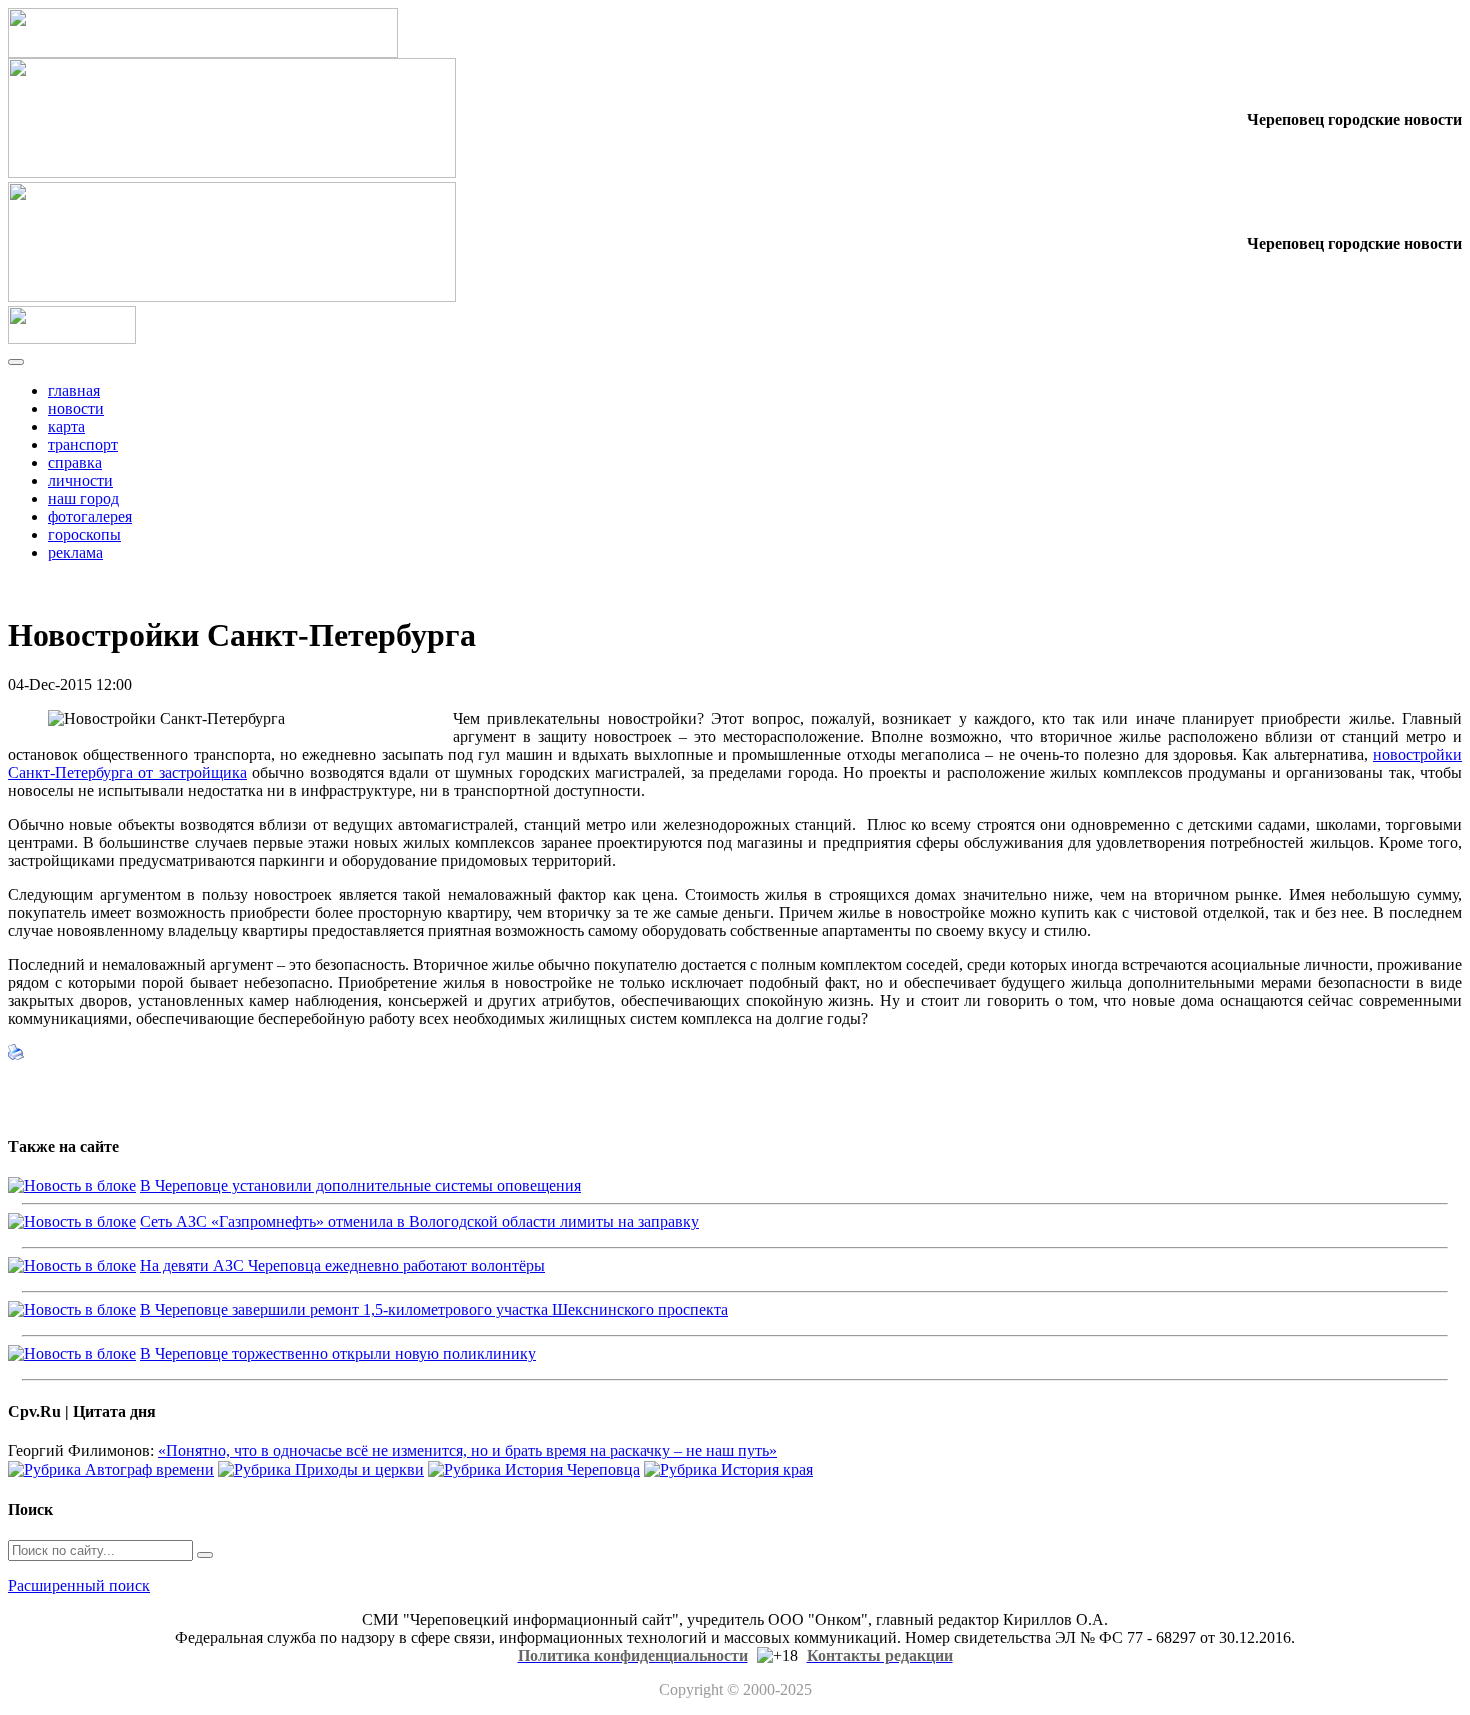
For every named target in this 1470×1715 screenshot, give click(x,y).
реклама (75, 552)
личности (80, 480)
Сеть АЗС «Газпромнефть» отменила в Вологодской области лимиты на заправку (419, 1221)
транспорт (83, 444)
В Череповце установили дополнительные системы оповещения (360, 1185)
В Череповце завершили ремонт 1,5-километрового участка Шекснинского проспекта (434, 1309)
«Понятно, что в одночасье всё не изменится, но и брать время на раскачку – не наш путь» (467, 1450)
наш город (83, 498)
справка (75, 462)
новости (76, 408)
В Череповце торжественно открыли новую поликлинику (338, 1353)
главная (74, 390)
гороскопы (84, 534)
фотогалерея (90, 516)
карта (66, 426)
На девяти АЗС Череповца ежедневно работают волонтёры (342, 1265)
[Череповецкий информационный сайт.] (72, 338)
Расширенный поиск (79, 1585)
